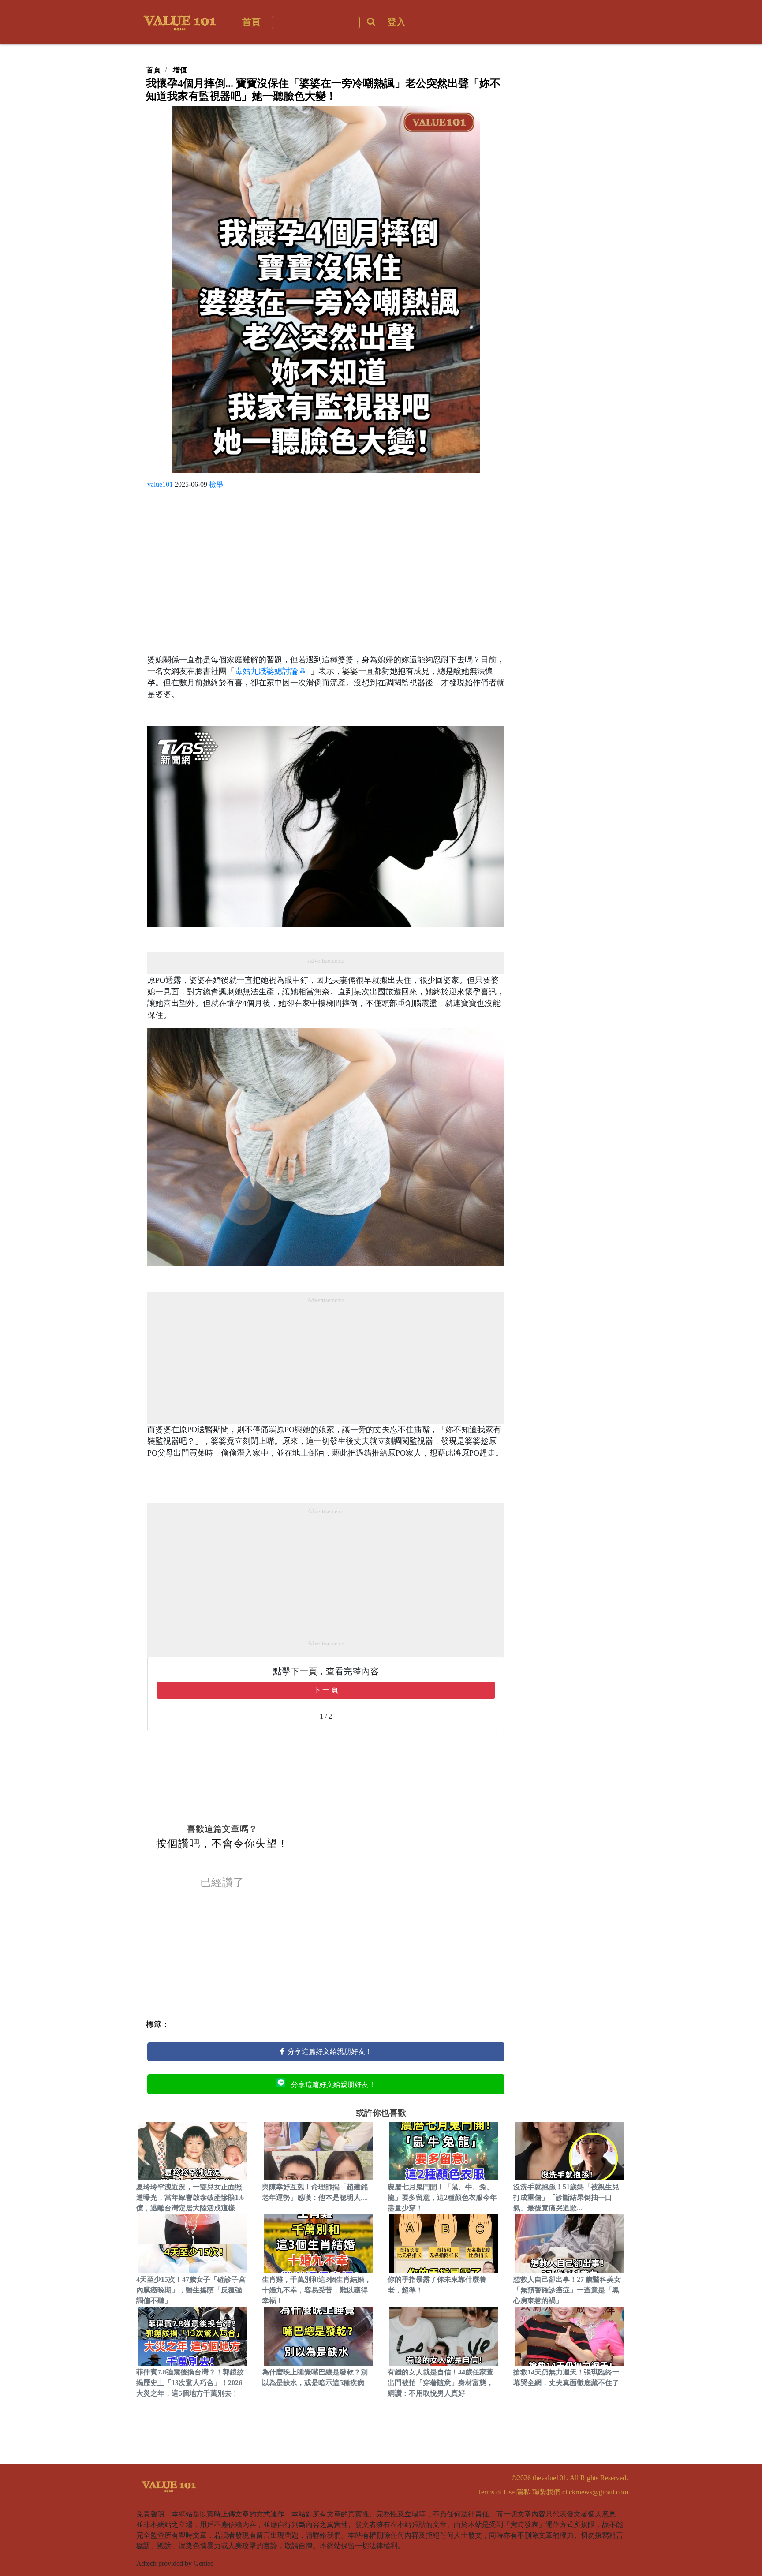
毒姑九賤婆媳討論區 (273, 671)
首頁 (251, 22)
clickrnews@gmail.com (595, 2492)
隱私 (523, 2492)
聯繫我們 (546, 2492)
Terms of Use (496, 2492)
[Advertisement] (326, 575)
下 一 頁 (326, 1690)
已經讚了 (222, 1882)
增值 (180, 70)
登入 (396, 22)
